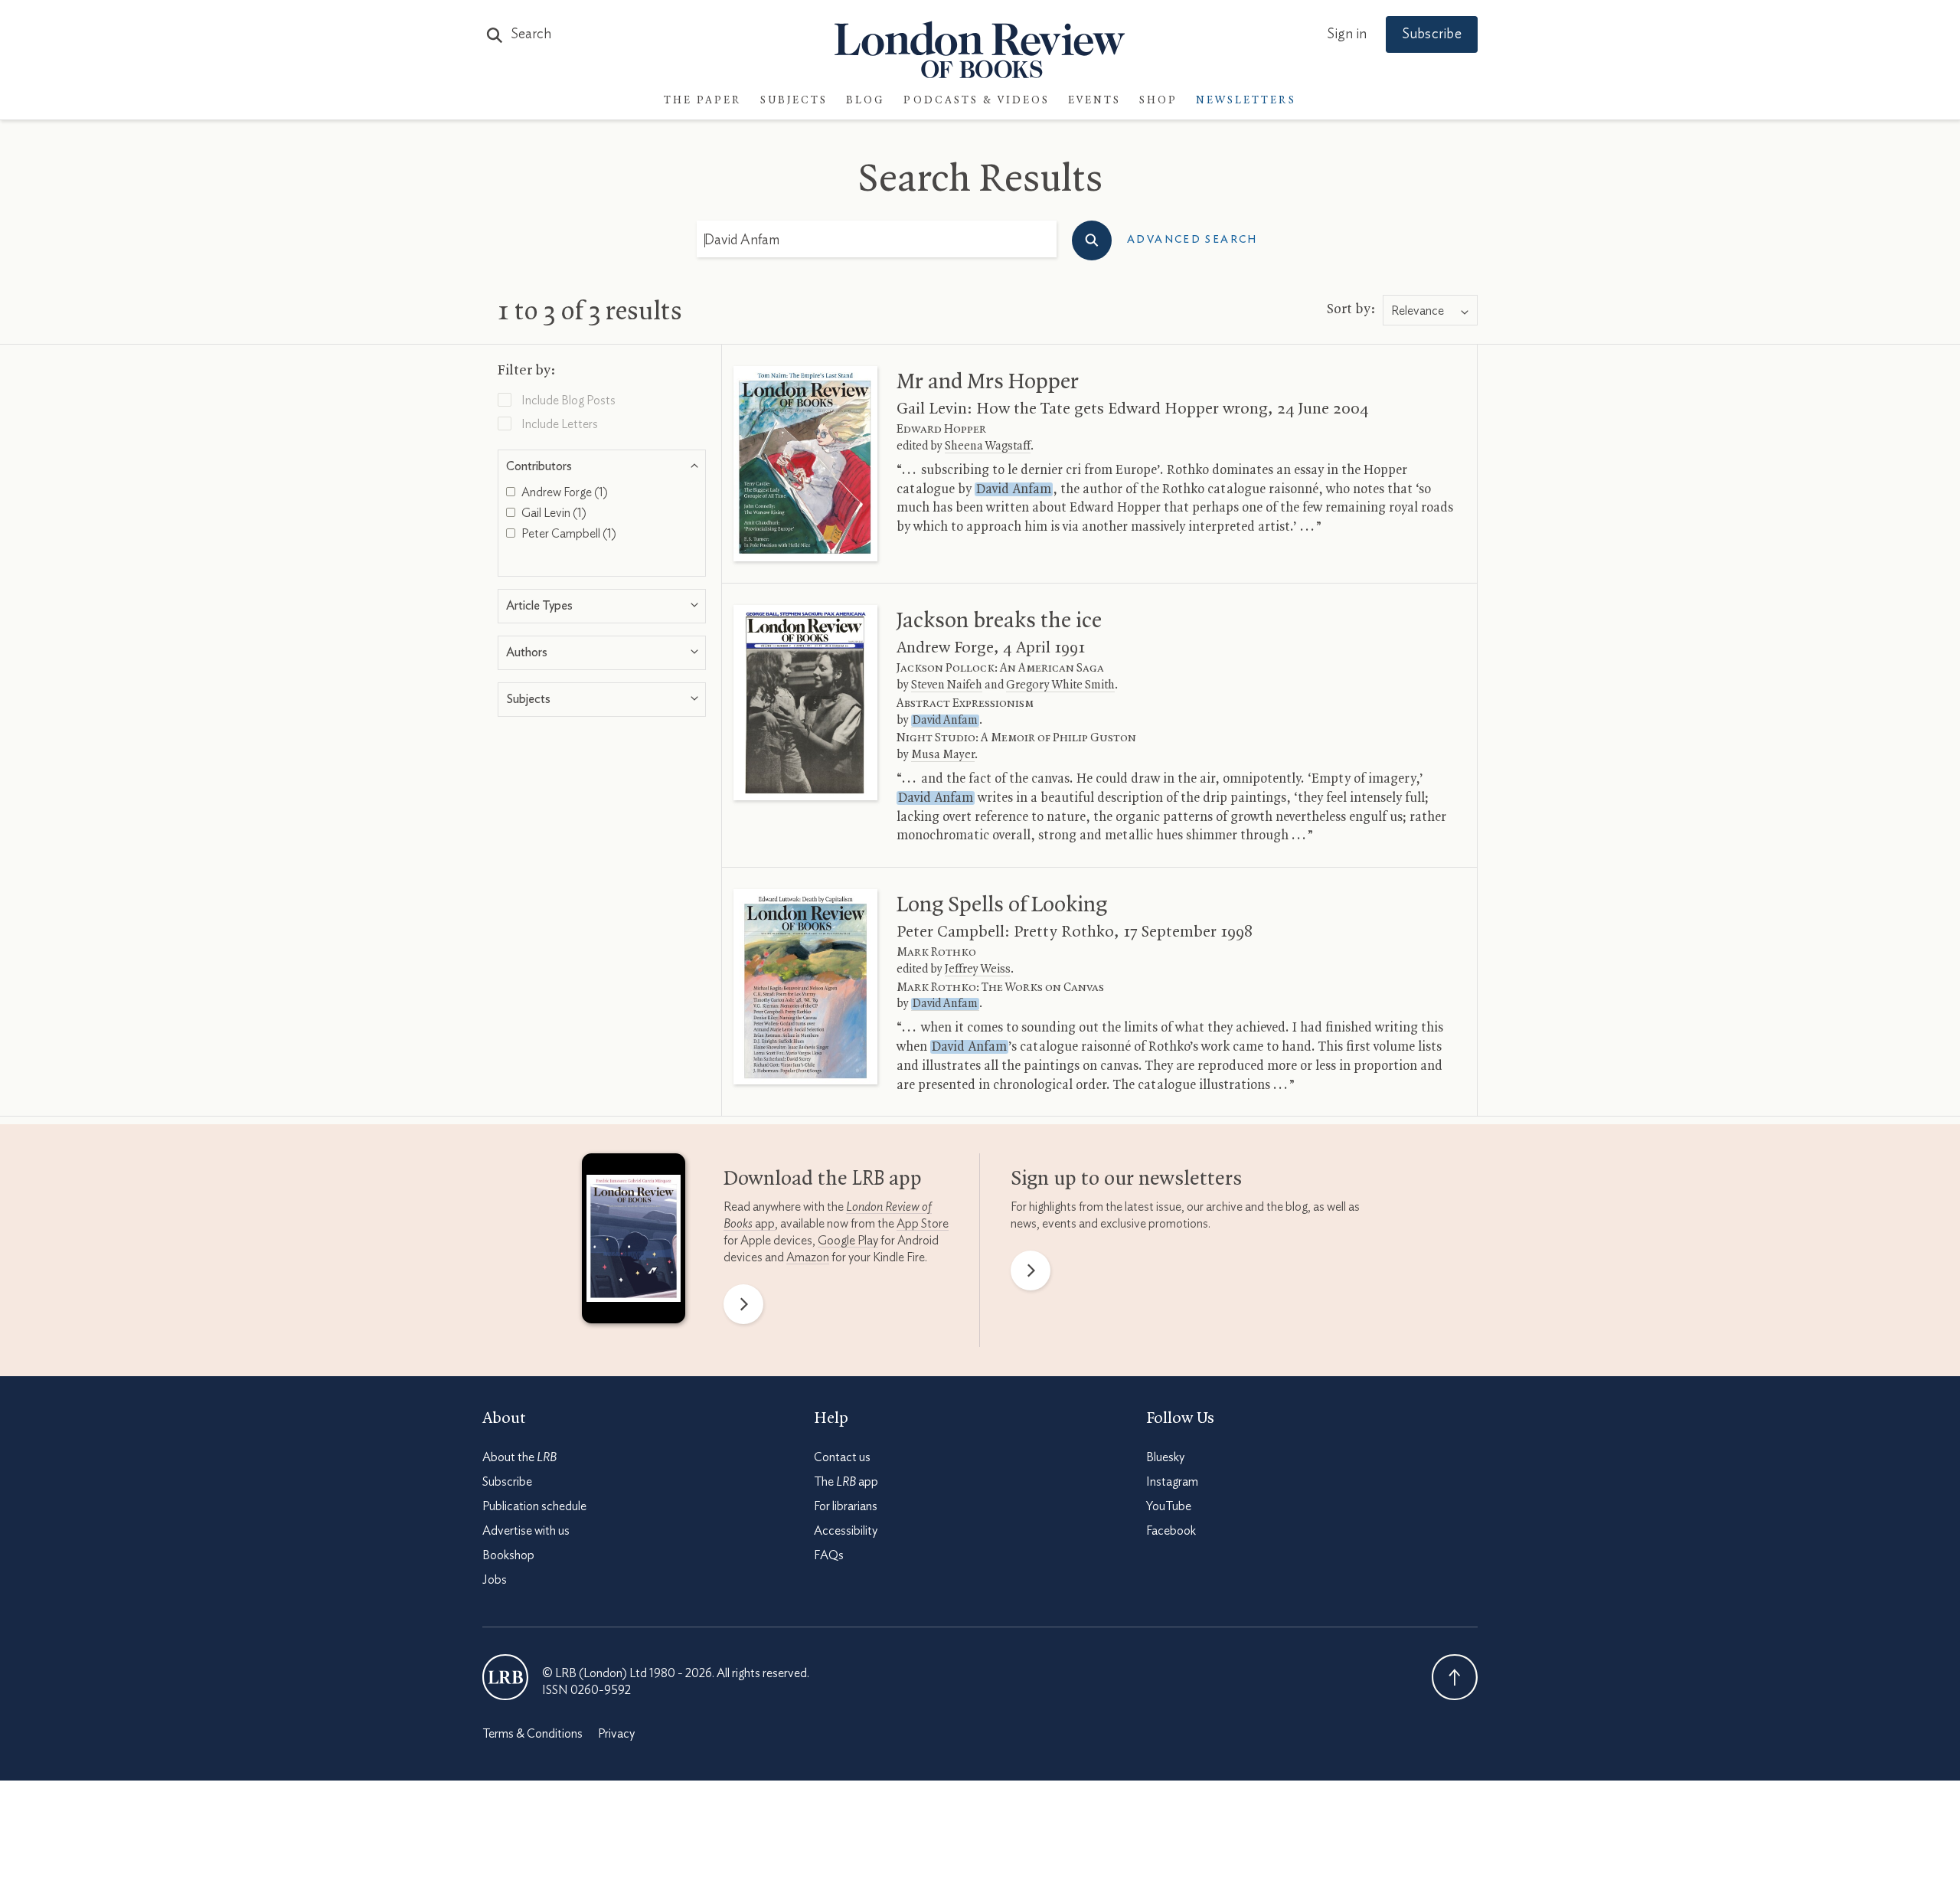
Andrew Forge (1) (563, 492)
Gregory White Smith (1060, 685)
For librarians (846, 1506)
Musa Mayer (943, 755)
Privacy (616, 1734)
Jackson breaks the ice (999, 621)
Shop (1158, 101)
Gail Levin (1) (553, 513)
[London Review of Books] (505, 1677)
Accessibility (846, 1531)
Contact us (842, 1457)
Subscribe (1432, 34)
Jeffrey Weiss (978, 970)
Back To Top (1455, 1677)
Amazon (808, 1257)
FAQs (829, 1555)
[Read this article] (805, 464)
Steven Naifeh (947, 685)
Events (1094, 101)
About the (519, 1457)
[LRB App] (634, 1242)
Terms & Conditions (532, 1734)
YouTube (1169, 1506)
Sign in (1347, 34)
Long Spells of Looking (1002, 905)
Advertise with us (526, 1531)
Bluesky (1165, 1457)
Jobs (495, 1580)
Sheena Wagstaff (988, 446)
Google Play (848, 1241)
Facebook (1171, 1531)
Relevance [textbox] (1418, 311)
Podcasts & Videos (977, 101)
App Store (923, 1224)
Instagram (1172, 1482)
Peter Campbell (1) (568, 534)
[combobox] (1430, 311)
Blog (866, 101)
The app (846, 1482)
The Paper (703, 101)
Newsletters (1246, 101)
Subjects (794, 101)
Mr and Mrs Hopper (988, 382)
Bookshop (508, 1555)
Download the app (823, 1179)
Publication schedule (534, 1506)
